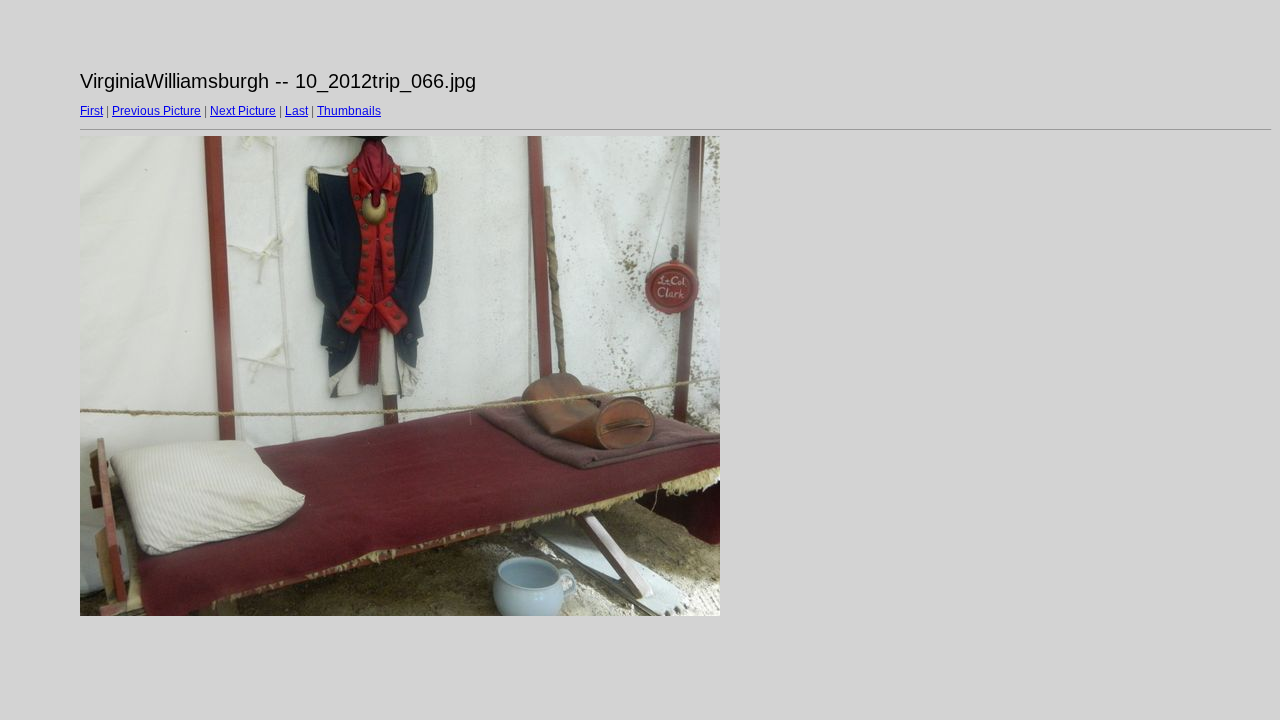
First (91, 111)
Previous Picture (156, 111)
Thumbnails (349, 111)
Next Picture (243, 111)
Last (296, 111)
